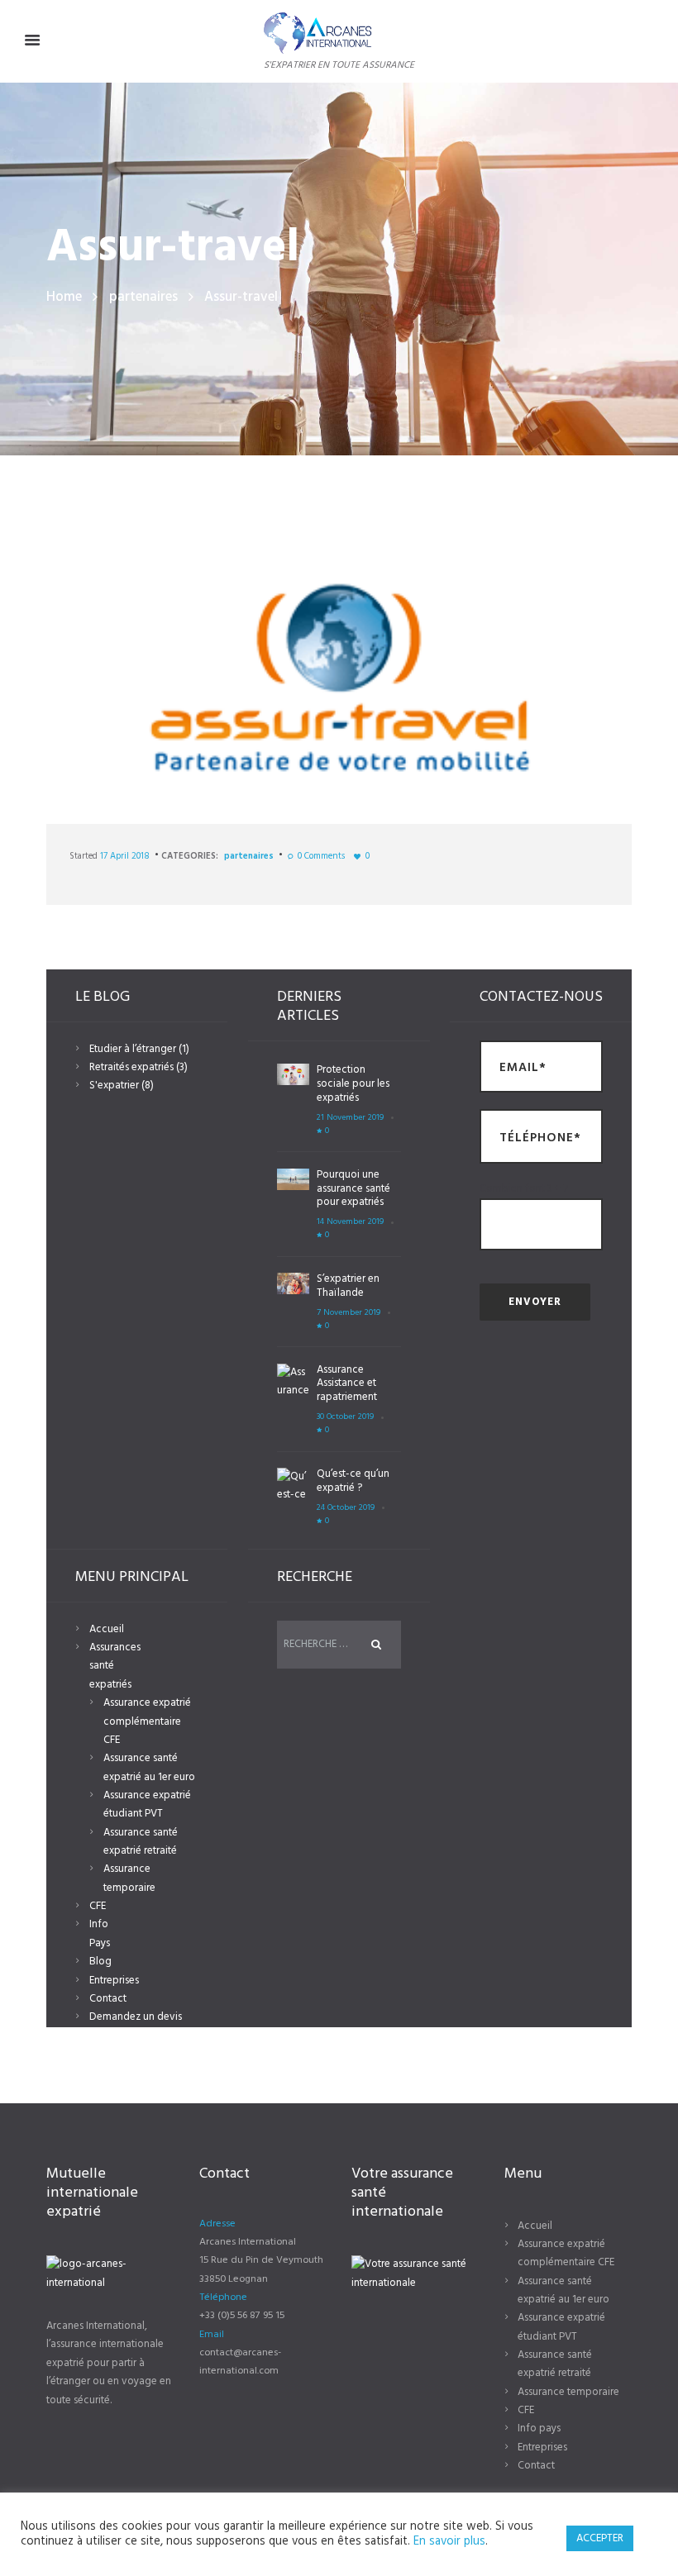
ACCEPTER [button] (600, 2538)
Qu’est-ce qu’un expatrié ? (353, 1481)
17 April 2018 (125, 856)
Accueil (107, 1629)
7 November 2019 (349, 1313)
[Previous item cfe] (193, 678)
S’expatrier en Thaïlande (348, 1286)
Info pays (539, 2428)
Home (64, 297)
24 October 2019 (346, 1508)
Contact (108, 1999)
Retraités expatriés (131, 1067)
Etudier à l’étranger (133, 1049)
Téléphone (223, 2297)
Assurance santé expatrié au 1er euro (149, 1767)
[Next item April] (485, 678)
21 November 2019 (350, 1118)
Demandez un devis (136, 2017)
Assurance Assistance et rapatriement (347, 1384)
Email (212, 2335)
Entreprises (114, 1981)
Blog (100, 1962)
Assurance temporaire (129, 1878)
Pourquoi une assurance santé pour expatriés (353, 1189)
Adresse (217, 2224)
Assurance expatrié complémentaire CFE (147, 1721)
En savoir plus (449, 2542)
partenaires (143, 297)
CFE (98, 1906)
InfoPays (100, 1933)
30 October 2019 (345, 1417)
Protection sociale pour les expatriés (353, 1084)
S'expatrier (114, 1086)
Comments (321, 856)
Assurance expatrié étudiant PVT (147, 1805)
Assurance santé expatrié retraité (141, 1842)
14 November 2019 (350, 1222)
